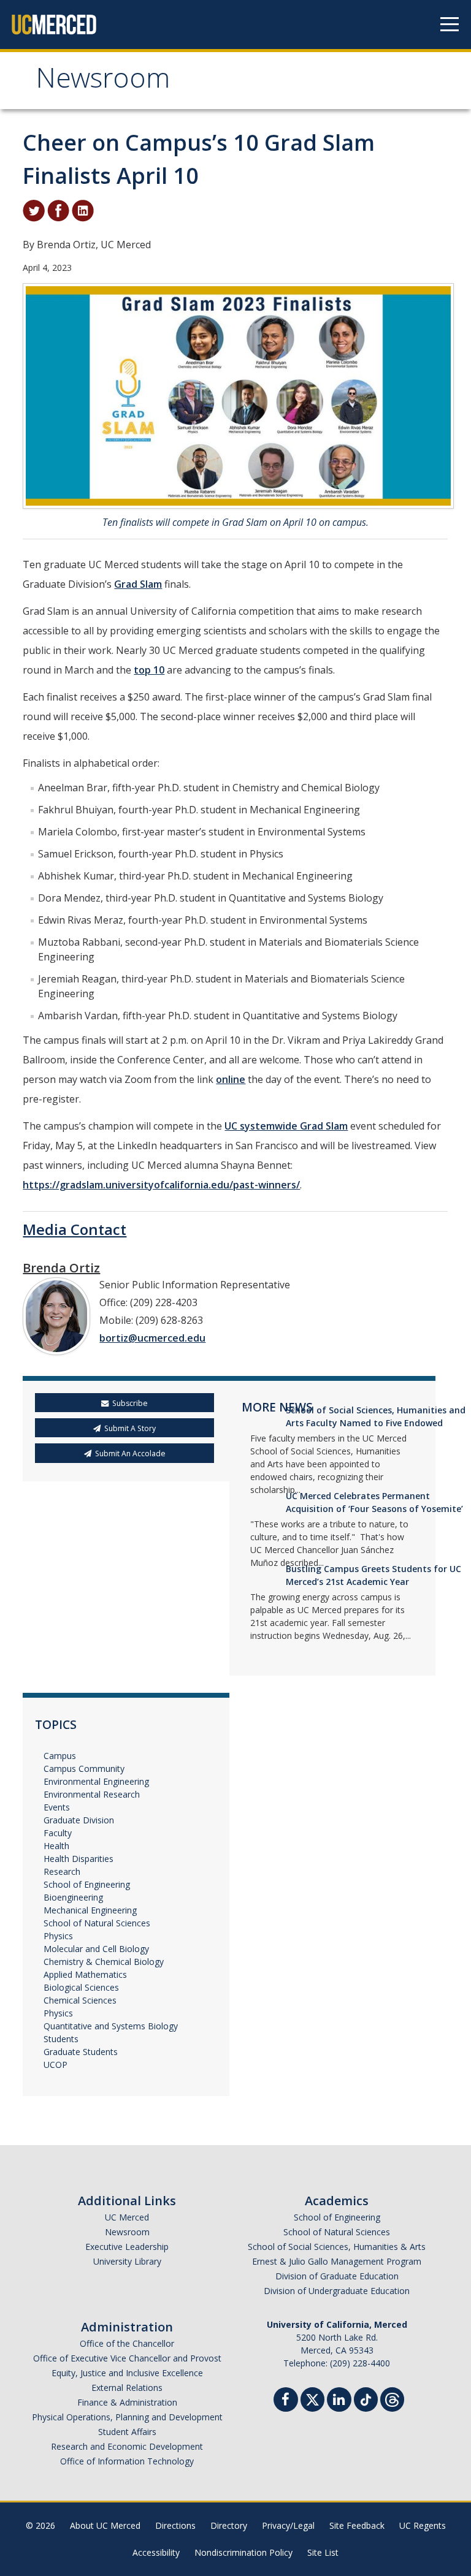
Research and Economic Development (127, 2446)
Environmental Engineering (96, 1781)
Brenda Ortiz (61, 1268)
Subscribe (130, 1403)
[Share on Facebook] (58, 210)
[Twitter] (312, 2398)
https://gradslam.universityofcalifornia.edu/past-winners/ (161, 1185)
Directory (229, 2525)
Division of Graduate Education (337, 2276)
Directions (175, 2525)
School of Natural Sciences (97, 1923)
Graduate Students (81, 2052)
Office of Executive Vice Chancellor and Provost (127, 2358)
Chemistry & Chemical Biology (104, 1962)
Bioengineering (73, 1897)
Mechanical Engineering (90, 1910)
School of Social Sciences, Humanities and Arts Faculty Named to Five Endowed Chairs (376, 1423)
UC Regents (423, 2525)
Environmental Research (92, 1794)
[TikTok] (366, 2398)
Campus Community (84, 1769)
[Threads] (392, 2398)
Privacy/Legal (288, 2525)
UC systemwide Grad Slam (286, 1126)
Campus (60, 1756)
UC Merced (127, 2217)
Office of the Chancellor (127, 2343)
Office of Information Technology (127, 2461)
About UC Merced (105, 2525)
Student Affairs (127, 2432)
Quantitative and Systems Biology (111, 2026)
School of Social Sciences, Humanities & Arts (337, 2247)
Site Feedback (357, 2525)
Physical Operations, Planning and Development (127, 2417)
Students (61, 2039)
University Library (127, 2261)
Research (62, 1871)
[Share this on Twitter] (34, 210)
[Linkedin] (339, 2401)
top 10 (149, 670)
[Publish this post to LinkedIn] (83, 210)
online (231, 1079)
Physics (58, 1936)
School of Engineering (87, 1884)
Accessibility (156, 2552)
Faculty (58, 1833)
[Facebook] (286, 2401)
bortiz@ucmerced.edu (152, 1338)
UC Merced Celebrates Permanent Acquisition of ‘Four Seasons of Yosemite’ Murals (374, 1509)
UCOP (56, 2065)
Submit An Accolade (130, 1453)
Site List (323, 2552)
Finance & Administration (127, 2402)
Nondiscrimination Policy (243, 2552)
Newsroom (103, 82)
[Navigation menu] (450, 25)
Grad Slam (138, 584)
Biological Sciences (81, 1987)
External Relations (127, 2388)
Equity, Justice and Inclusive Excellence (127, 2373)
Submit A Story (130, 1428)
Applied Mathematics (85, 1974)
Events (57, 1807)
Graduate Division (79, 1820)
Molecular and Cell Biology (96, 1949)
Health (56, 1846)
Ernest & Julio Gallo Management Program (337, 2261)
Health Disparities (78, 1859)
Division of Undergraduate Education (337, 2291)
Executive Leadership (127, 2247)
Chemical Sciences (80, 2000)
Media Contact (75, 1229)
